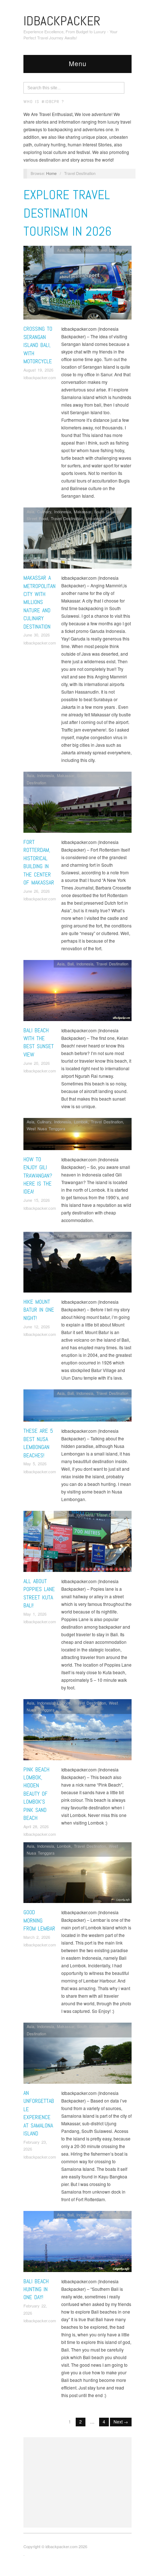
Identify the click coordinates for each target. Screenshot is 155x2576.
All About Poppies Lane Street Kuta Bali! (39, 1593)
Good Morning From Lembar (39, 1920)
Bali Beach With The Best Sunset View (39, 1042)
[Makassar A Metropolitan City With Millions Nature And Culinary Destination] (77, 540)
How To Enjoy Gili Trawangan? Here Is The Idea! (38, 1176)
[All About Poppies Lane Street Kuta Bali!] (77, 1543)
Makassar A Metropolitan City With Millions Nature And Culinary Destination (39, 602)
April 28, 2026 (36, 1826)
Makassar (83, 511)
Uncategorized (99, 518)
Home (51, 173)
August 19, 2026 (38, 370)
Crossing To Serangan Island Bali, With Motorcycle (38, 345)
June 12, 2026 (37, 1326)
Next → (121, 2421)
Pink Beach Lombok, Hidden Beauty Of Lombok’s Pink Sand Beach (36, 1794)
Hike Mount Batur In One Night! (39, 1310)
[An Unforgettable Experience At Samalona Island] (77, 2055)
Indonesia (85, 250)
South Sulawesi (108, 511)
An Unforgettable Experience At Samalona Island (39, 2113)
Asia (61, 250)
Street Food (37, 518)
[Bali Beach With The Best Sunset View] (77, 992)
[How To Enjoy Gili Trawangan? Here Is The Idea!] (77, 1136)
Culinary (44, 511)
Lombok (81, 1122)
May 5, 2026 (35, 1463)
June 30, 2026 (37, 635)
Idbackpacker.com (40, 377)
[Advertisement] (77, 2482)
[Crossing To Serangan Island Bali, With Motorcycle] (77, 285)
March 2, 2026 (37, 1937)
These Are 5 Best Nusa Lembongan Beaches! (38, 1443)
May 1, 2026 (35, 1614)
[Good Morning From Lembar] (77, 1875)
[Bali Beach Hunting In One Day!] (77, 2243)
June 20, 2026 (37, 1063)
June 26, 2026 (37, 891)
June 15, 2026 (37, 1200)
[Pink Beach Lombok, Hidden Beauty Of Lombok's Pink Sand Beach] (77, 1731)
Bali (70, 250)
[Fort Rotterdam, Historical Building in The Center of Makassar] (77, 804)
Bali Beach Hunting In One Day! (36, 2289)
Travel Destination (112, 250)
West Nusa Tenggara (46, 1128)
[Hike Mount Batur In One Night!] (77, 1264)
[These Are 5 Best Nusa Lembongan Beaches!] (77, 1407)
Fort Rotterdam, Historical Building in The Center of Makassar (39, 862)
